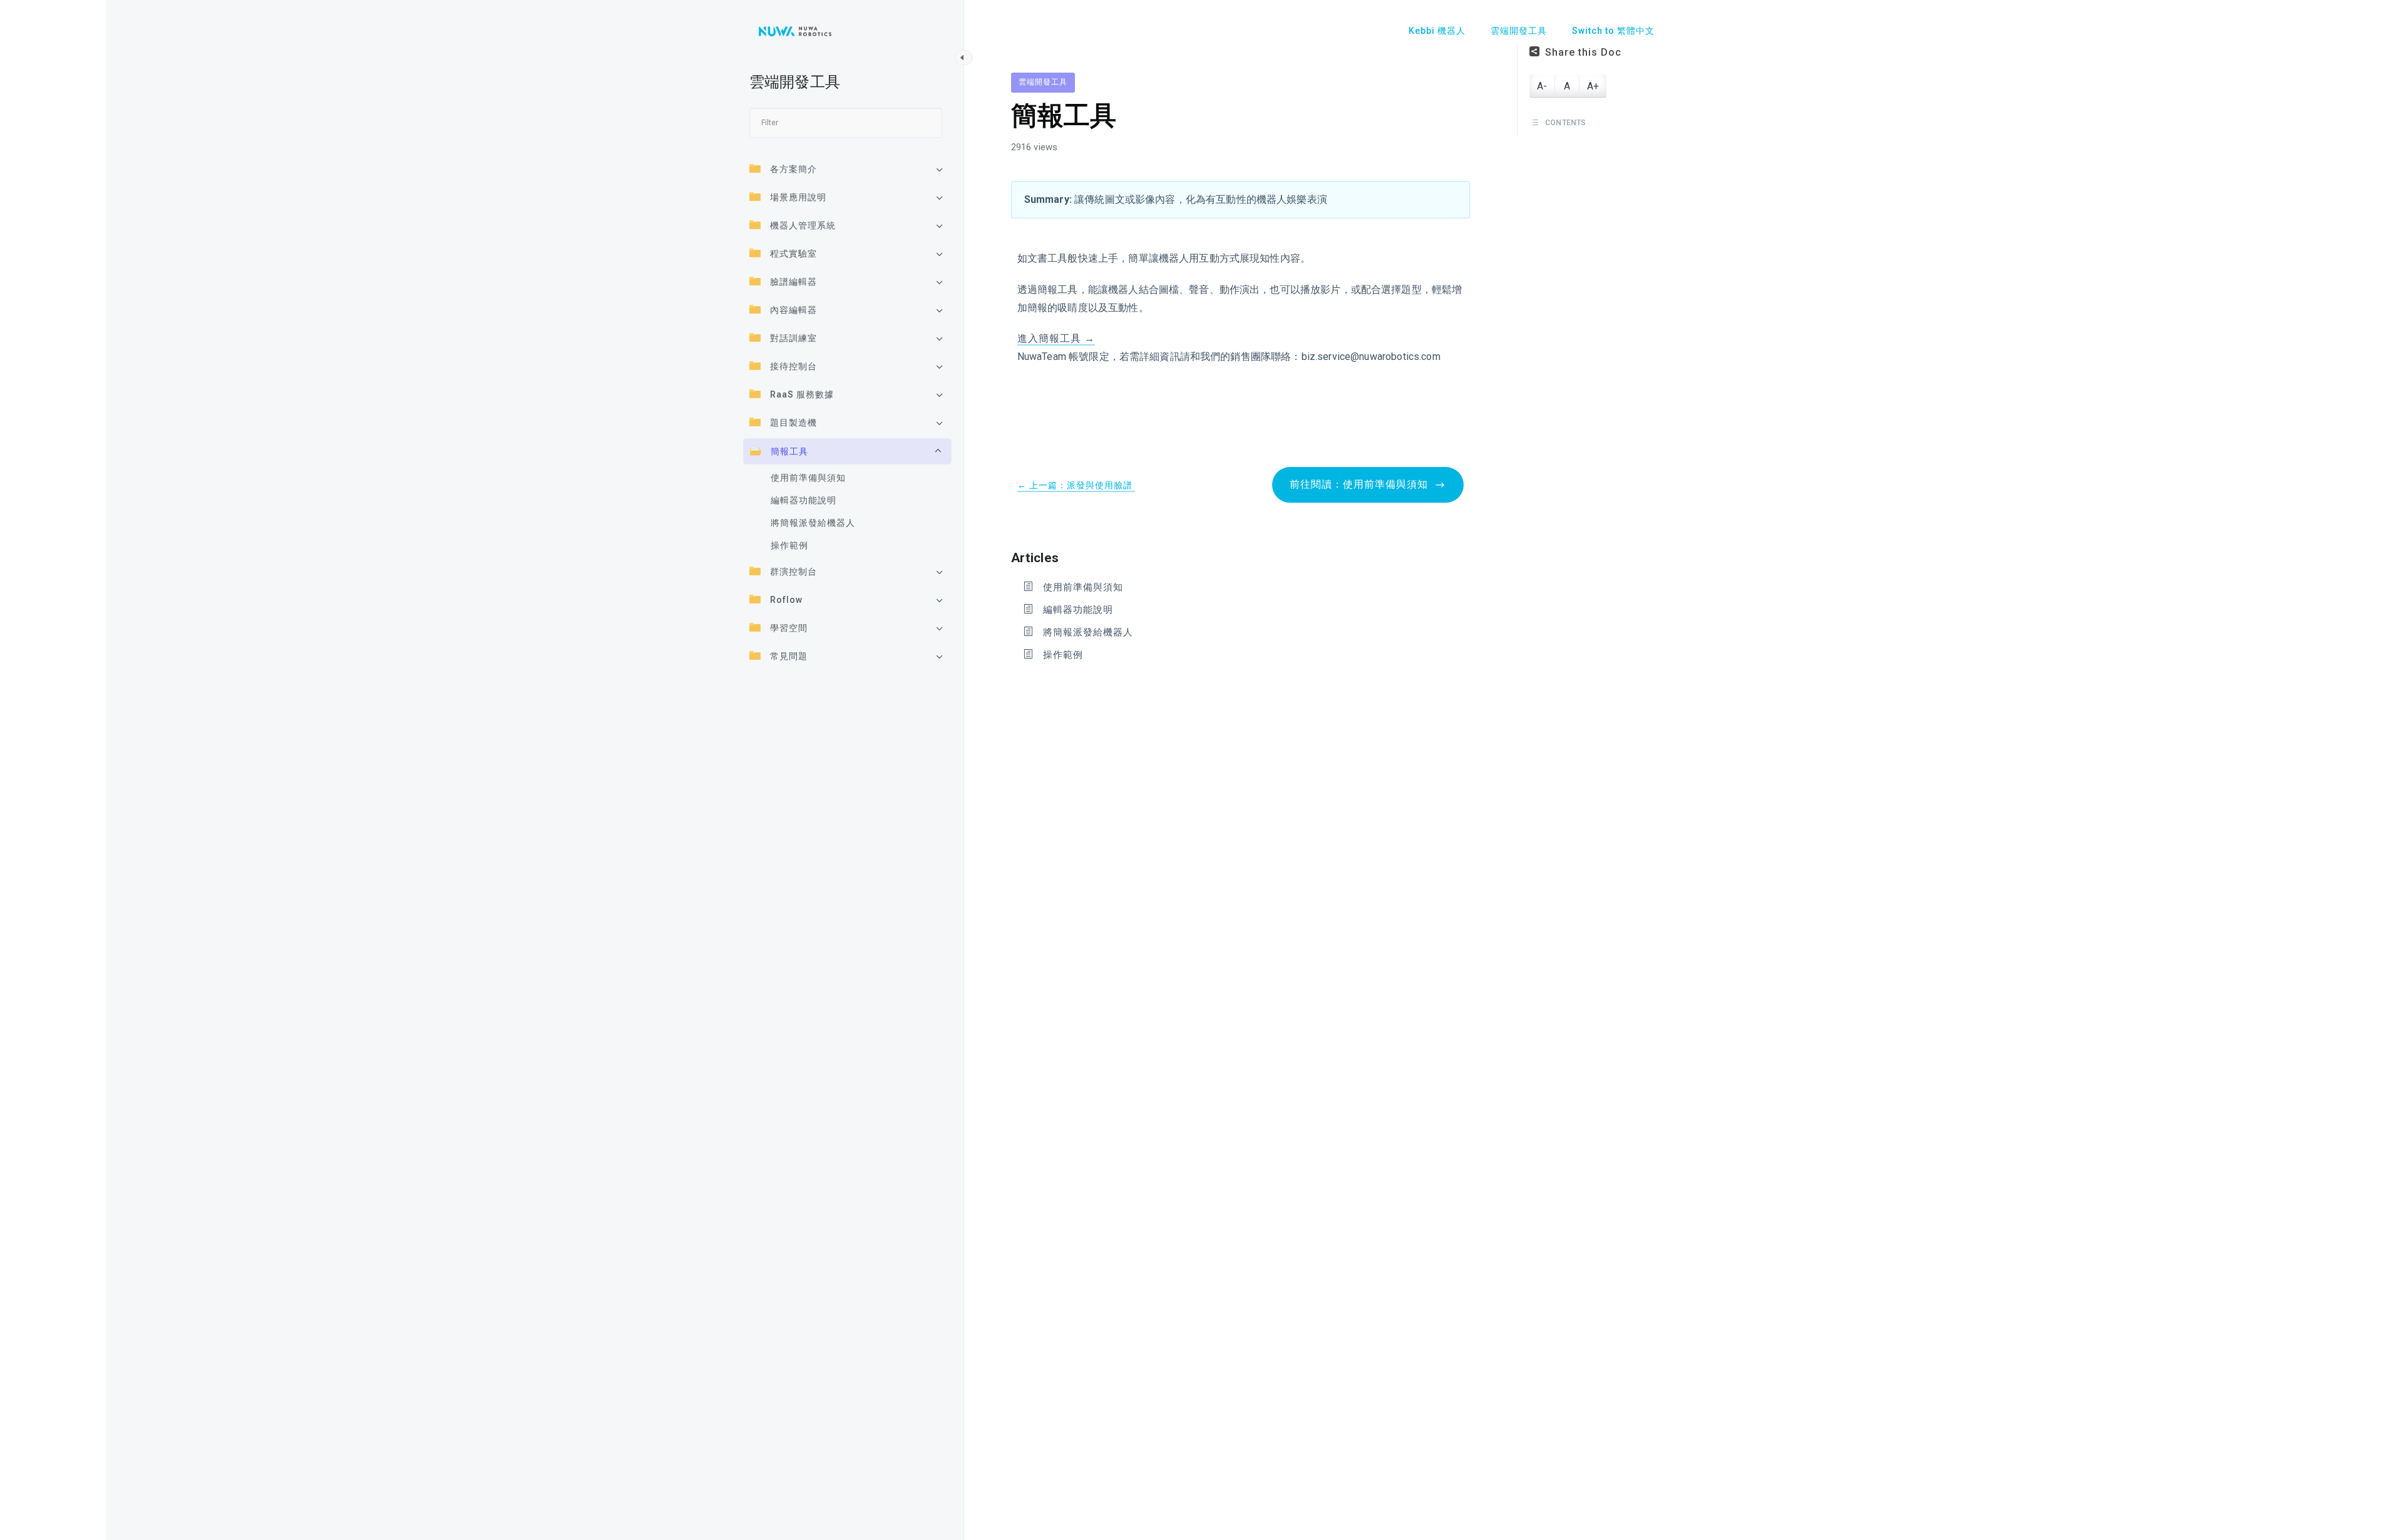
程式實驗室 (794, 254)
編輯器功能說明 (804, 500)
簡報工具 (789, 451)
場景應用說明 (798, 197)
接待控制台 (794, 366)
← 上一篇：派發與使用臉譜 (1076, 485)
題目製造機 (794, 423)
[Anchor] (1066, 556)
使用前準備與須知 (808, 478)
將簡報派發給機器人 (813, 523)
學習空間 (789, 628)
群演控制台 (794, 572)
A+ (1593, 86)
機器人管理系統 (803, 225)
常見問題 (789, 656)
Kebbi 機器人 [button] (1437, 31)
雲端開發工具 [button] (1519, 31)
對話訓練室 (794, 338)
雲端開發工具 (1043, 82)
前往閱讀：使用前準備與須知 (1360, 484)
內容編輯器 (794, 310)
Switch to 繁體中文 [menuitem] (1613, 31)
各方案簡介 (794, 169)
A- (1542, 86)
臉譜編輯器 (794, 282)
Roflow (786, 600)
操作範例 (789, 545)
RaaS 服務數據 (802, 394)
